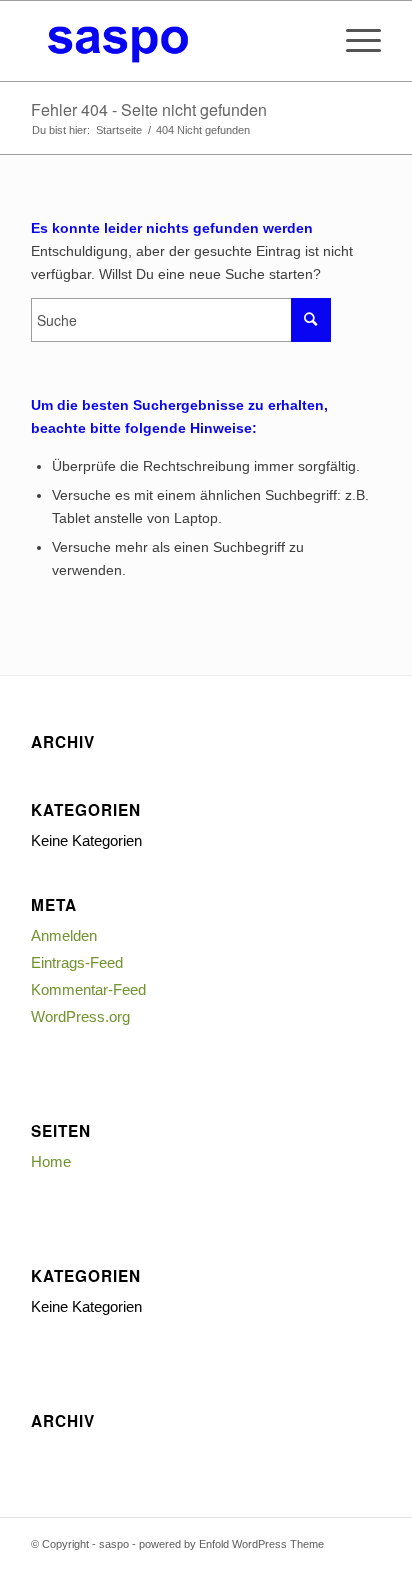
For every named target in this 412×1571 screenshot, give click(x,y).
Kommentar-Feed (88, 989)
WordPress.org (80, 1016)
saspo (114, 1544)
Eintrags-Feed (77, 962)
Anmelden (64, 935)
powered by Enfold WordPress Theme (231, 1544)
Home (51, 1161)
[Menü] (353, 41)
